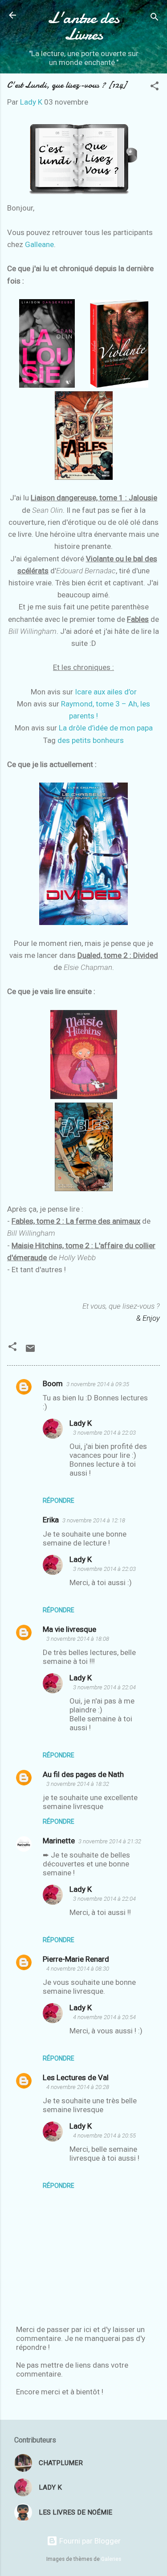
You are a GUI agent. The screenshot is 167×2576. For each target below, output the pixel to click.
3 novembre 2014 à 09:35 (98, 1384)
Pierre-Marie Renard (76, 1959)
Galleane (39, 244)
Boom (53, 1383)
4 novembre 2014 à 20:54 (104, 2017)
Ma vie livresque (69, 1629)
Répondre (59, 1501)
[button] (155, 87)
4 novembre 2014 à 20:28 (78, 2087)
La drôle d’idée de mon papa (106, 728)
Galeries (111, 2559)
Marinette (59, 1841)
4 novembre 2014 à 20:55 (104, 2136)
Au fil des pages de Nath (83, 1774)
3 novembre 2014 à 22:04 (104, 1687)
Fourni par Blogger (89, 2541)
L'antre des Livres (83, 26)
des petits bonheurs (91, 740)
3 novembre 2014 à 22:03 (104, 1433)
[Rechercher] (155, 18)
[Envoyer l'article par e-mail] (30, 1351)
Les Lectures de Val (76, 2077)
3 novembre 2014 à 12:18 (94, 1520)
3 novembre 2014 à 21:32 (110, 1841)
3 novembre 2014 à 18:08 (78, 1639)
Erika (51, 1520)
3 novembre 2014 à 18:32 (78, 1784)
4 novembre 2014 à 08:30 (78, 1969)
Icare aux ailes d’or (106, 692)
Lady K (81, 1423)
